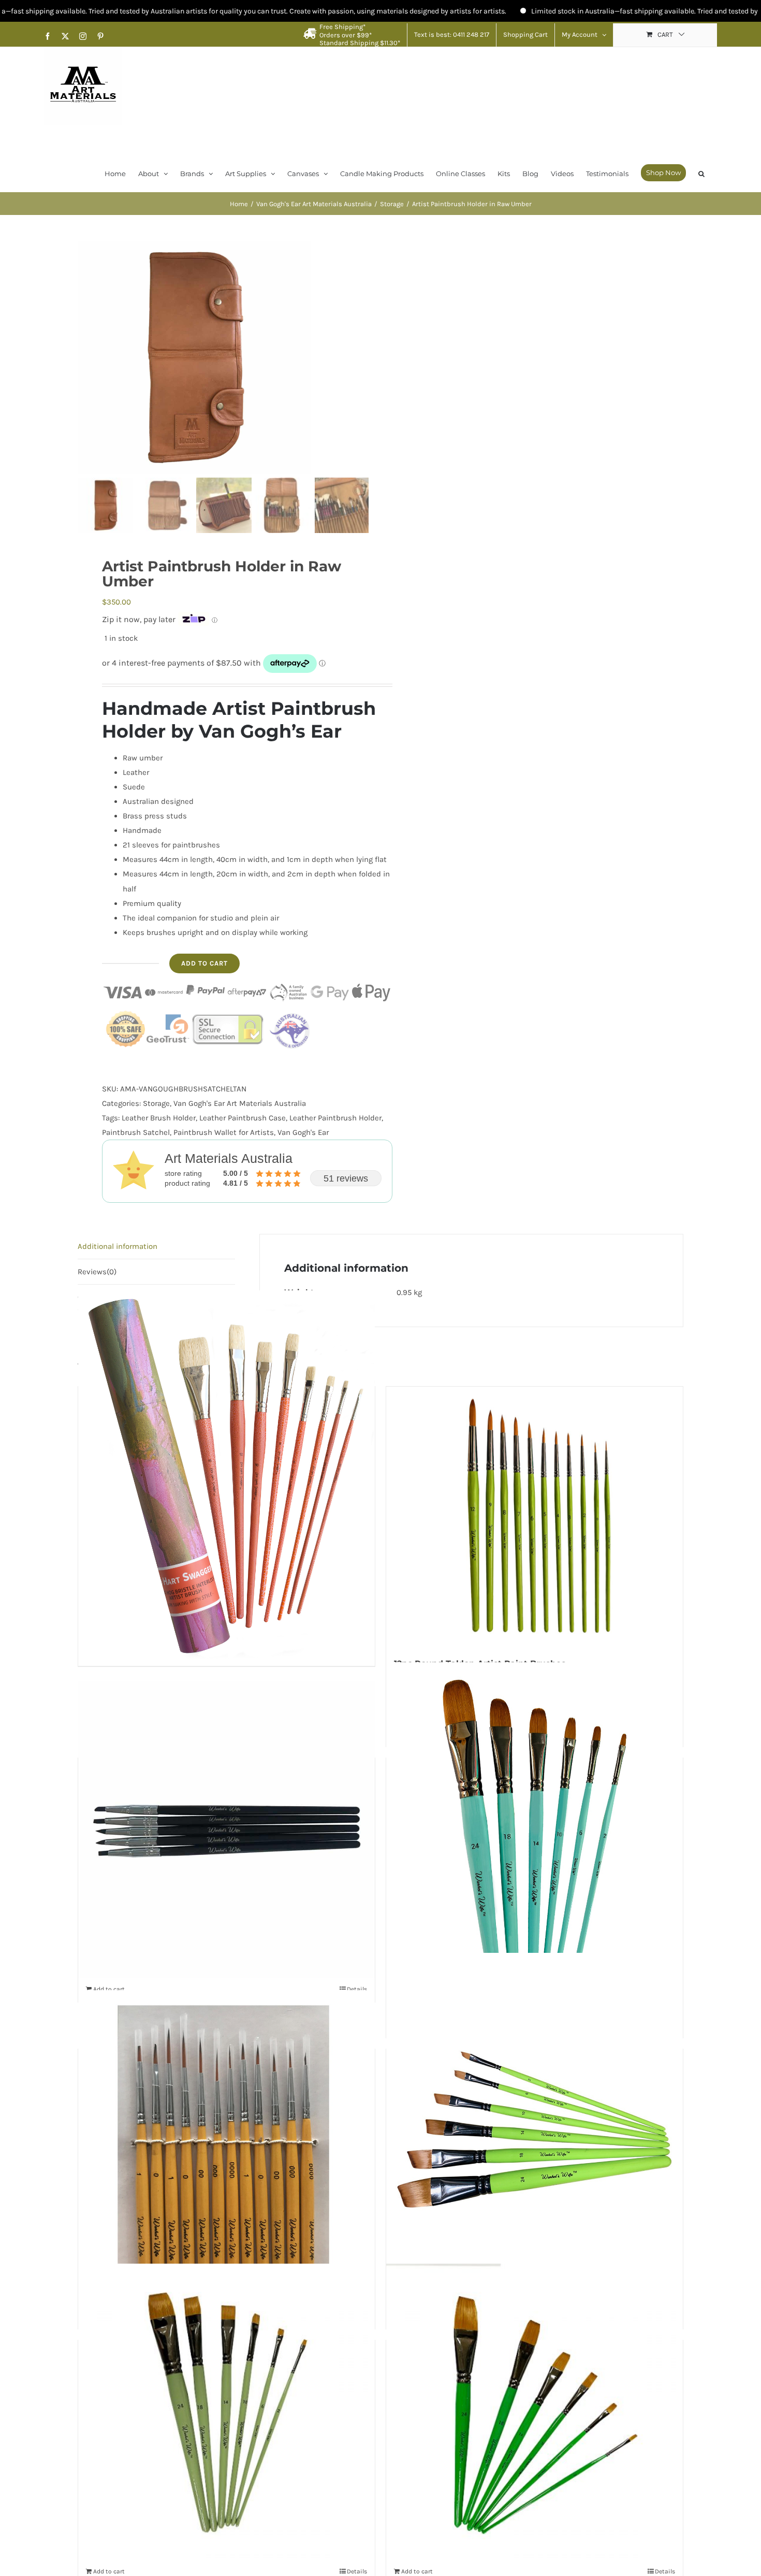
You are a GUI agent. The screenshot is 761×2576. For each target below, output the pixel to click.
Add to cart (204, 963)
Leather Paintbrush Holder (335, 1118)
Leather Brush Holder (159, 1118)
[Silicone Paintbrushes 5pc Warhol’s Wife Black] (226, 1830)
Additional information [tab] (118, 1246)
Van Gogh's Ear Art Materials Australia (240, 1103)
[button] (701, 173)
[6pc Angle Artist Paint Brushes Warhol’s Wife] (535, 2138)
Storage (156, 1103)
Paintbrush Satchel (136, 1132)
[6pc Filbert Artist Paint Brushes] (535, 1847)
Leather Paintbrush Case (243, 1118)
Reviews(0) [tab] (97, 1272)
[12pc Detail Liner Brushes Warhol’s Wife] (226, 2138)
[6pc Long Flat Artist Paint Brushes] (535, 2412)
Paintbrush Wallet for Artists (224, 1132)
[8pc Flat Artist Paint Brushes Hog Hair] (226, 1476)
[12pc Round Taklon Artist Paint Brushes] (535, 1516)
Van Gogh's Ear (303, 1132)
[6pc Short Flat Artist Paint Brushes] (226, 2412)
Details (357, 2571)
